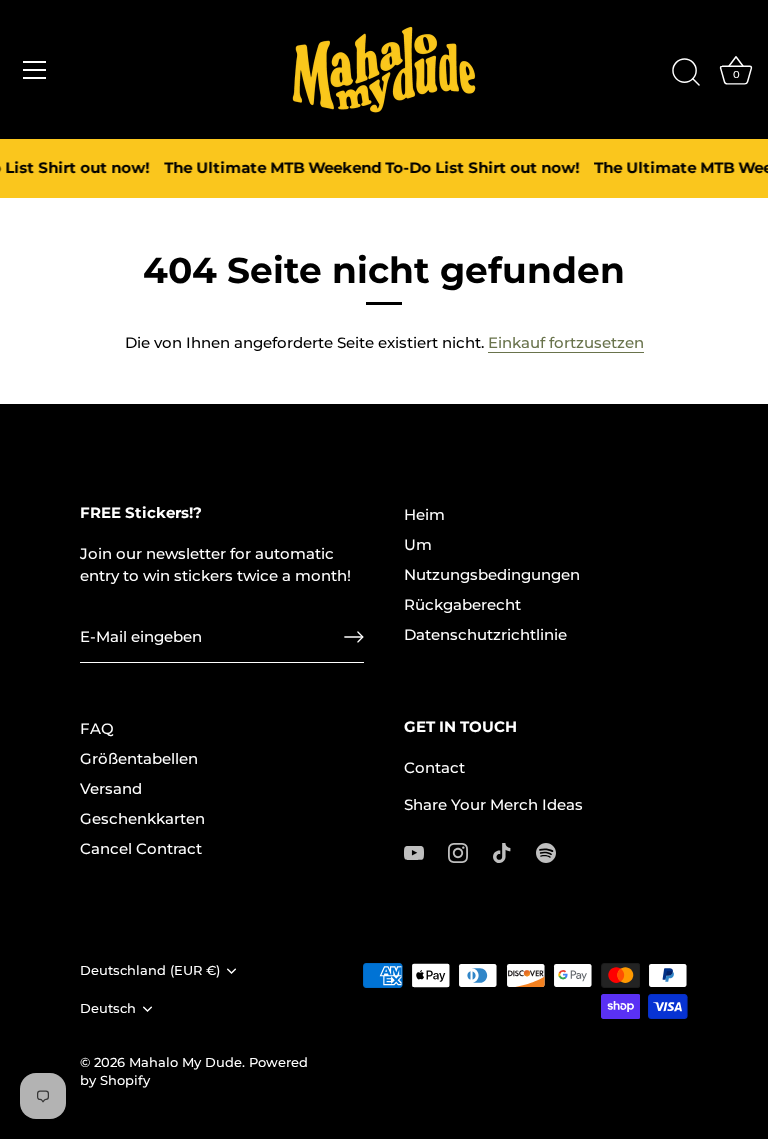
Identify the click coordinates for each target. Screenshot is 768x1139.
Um (418, 544)
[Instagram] (458, 851)
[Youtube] (414, 851)
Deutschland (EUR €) (150, 970)
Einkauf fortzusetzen (566, 342)
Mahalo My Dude (185, 1062)
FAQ (97, 728)
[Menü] (35, 70)
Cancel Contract (141, 848)
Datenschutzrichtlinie (485, 634)
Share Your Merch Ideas (493, 804)
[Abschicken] (354, 637)
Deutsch (108, 1008)
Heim (424, 514)
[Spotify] (546, 851)
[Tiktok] (502, 851)
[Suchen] (686, 73)
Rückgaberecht (462, 604)
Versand (111, 788)
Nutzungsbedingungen (492, 574)
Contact (434, 767)
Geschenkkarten (142, 818)
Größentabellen (139, 758)
